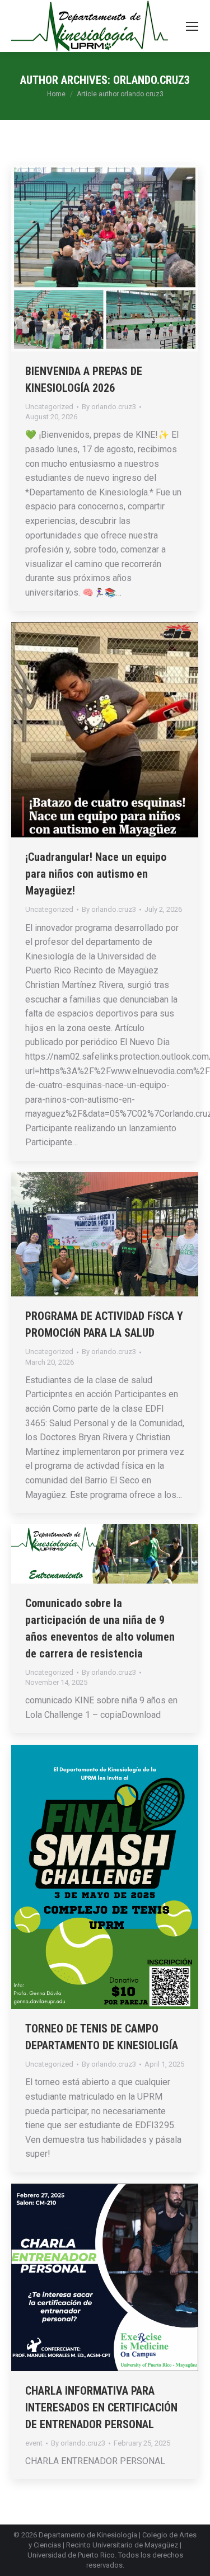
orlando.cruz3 (151, 80)
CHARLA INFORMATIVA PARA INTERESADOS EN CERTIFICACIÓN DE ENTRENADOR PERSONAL (101, 2408)
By (109, 407)
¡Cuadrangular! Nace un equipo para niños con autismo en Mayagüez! (96, 874)
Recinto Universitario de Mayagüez (122, 2545)
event (34, 2443)
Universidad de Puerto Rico (71, 2555)
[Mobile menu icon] (192, 26)
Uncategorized (49, 407)
